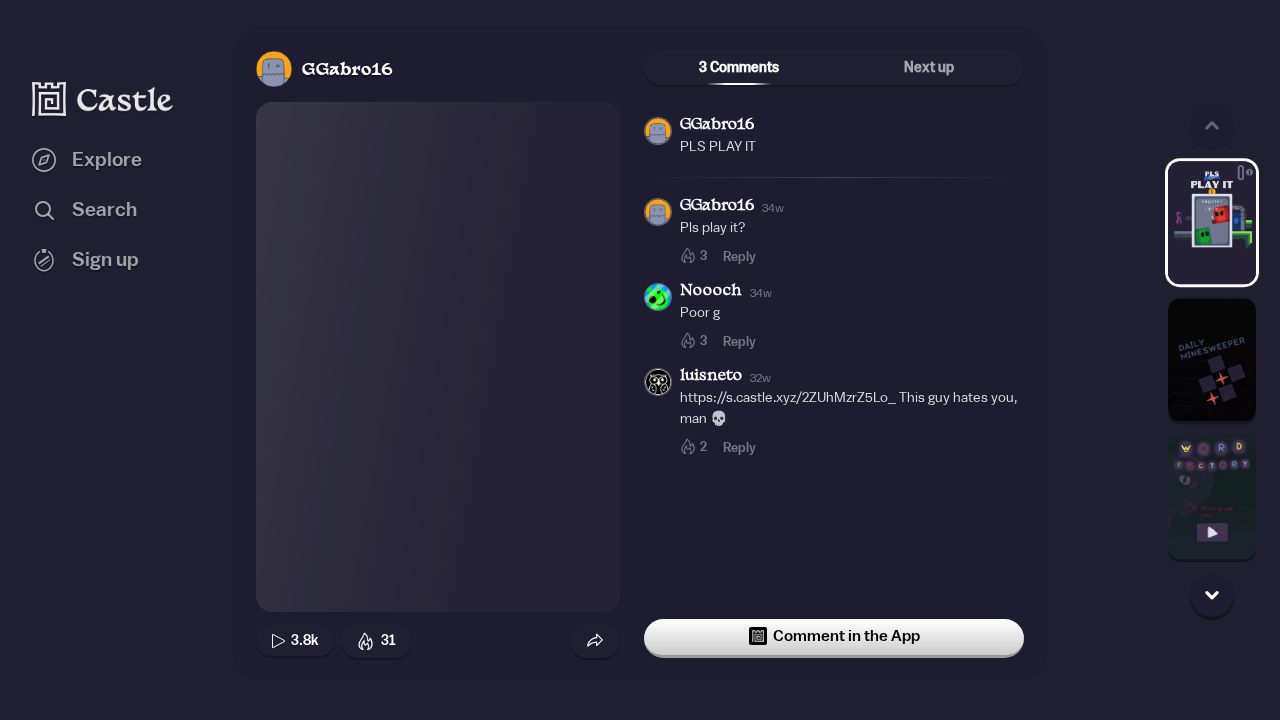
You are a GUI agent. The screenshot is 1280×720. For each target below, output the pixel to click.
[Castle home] (103, 99)
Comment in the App (846, 636)
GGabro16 (347, 70)
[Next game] (1212, 595)
